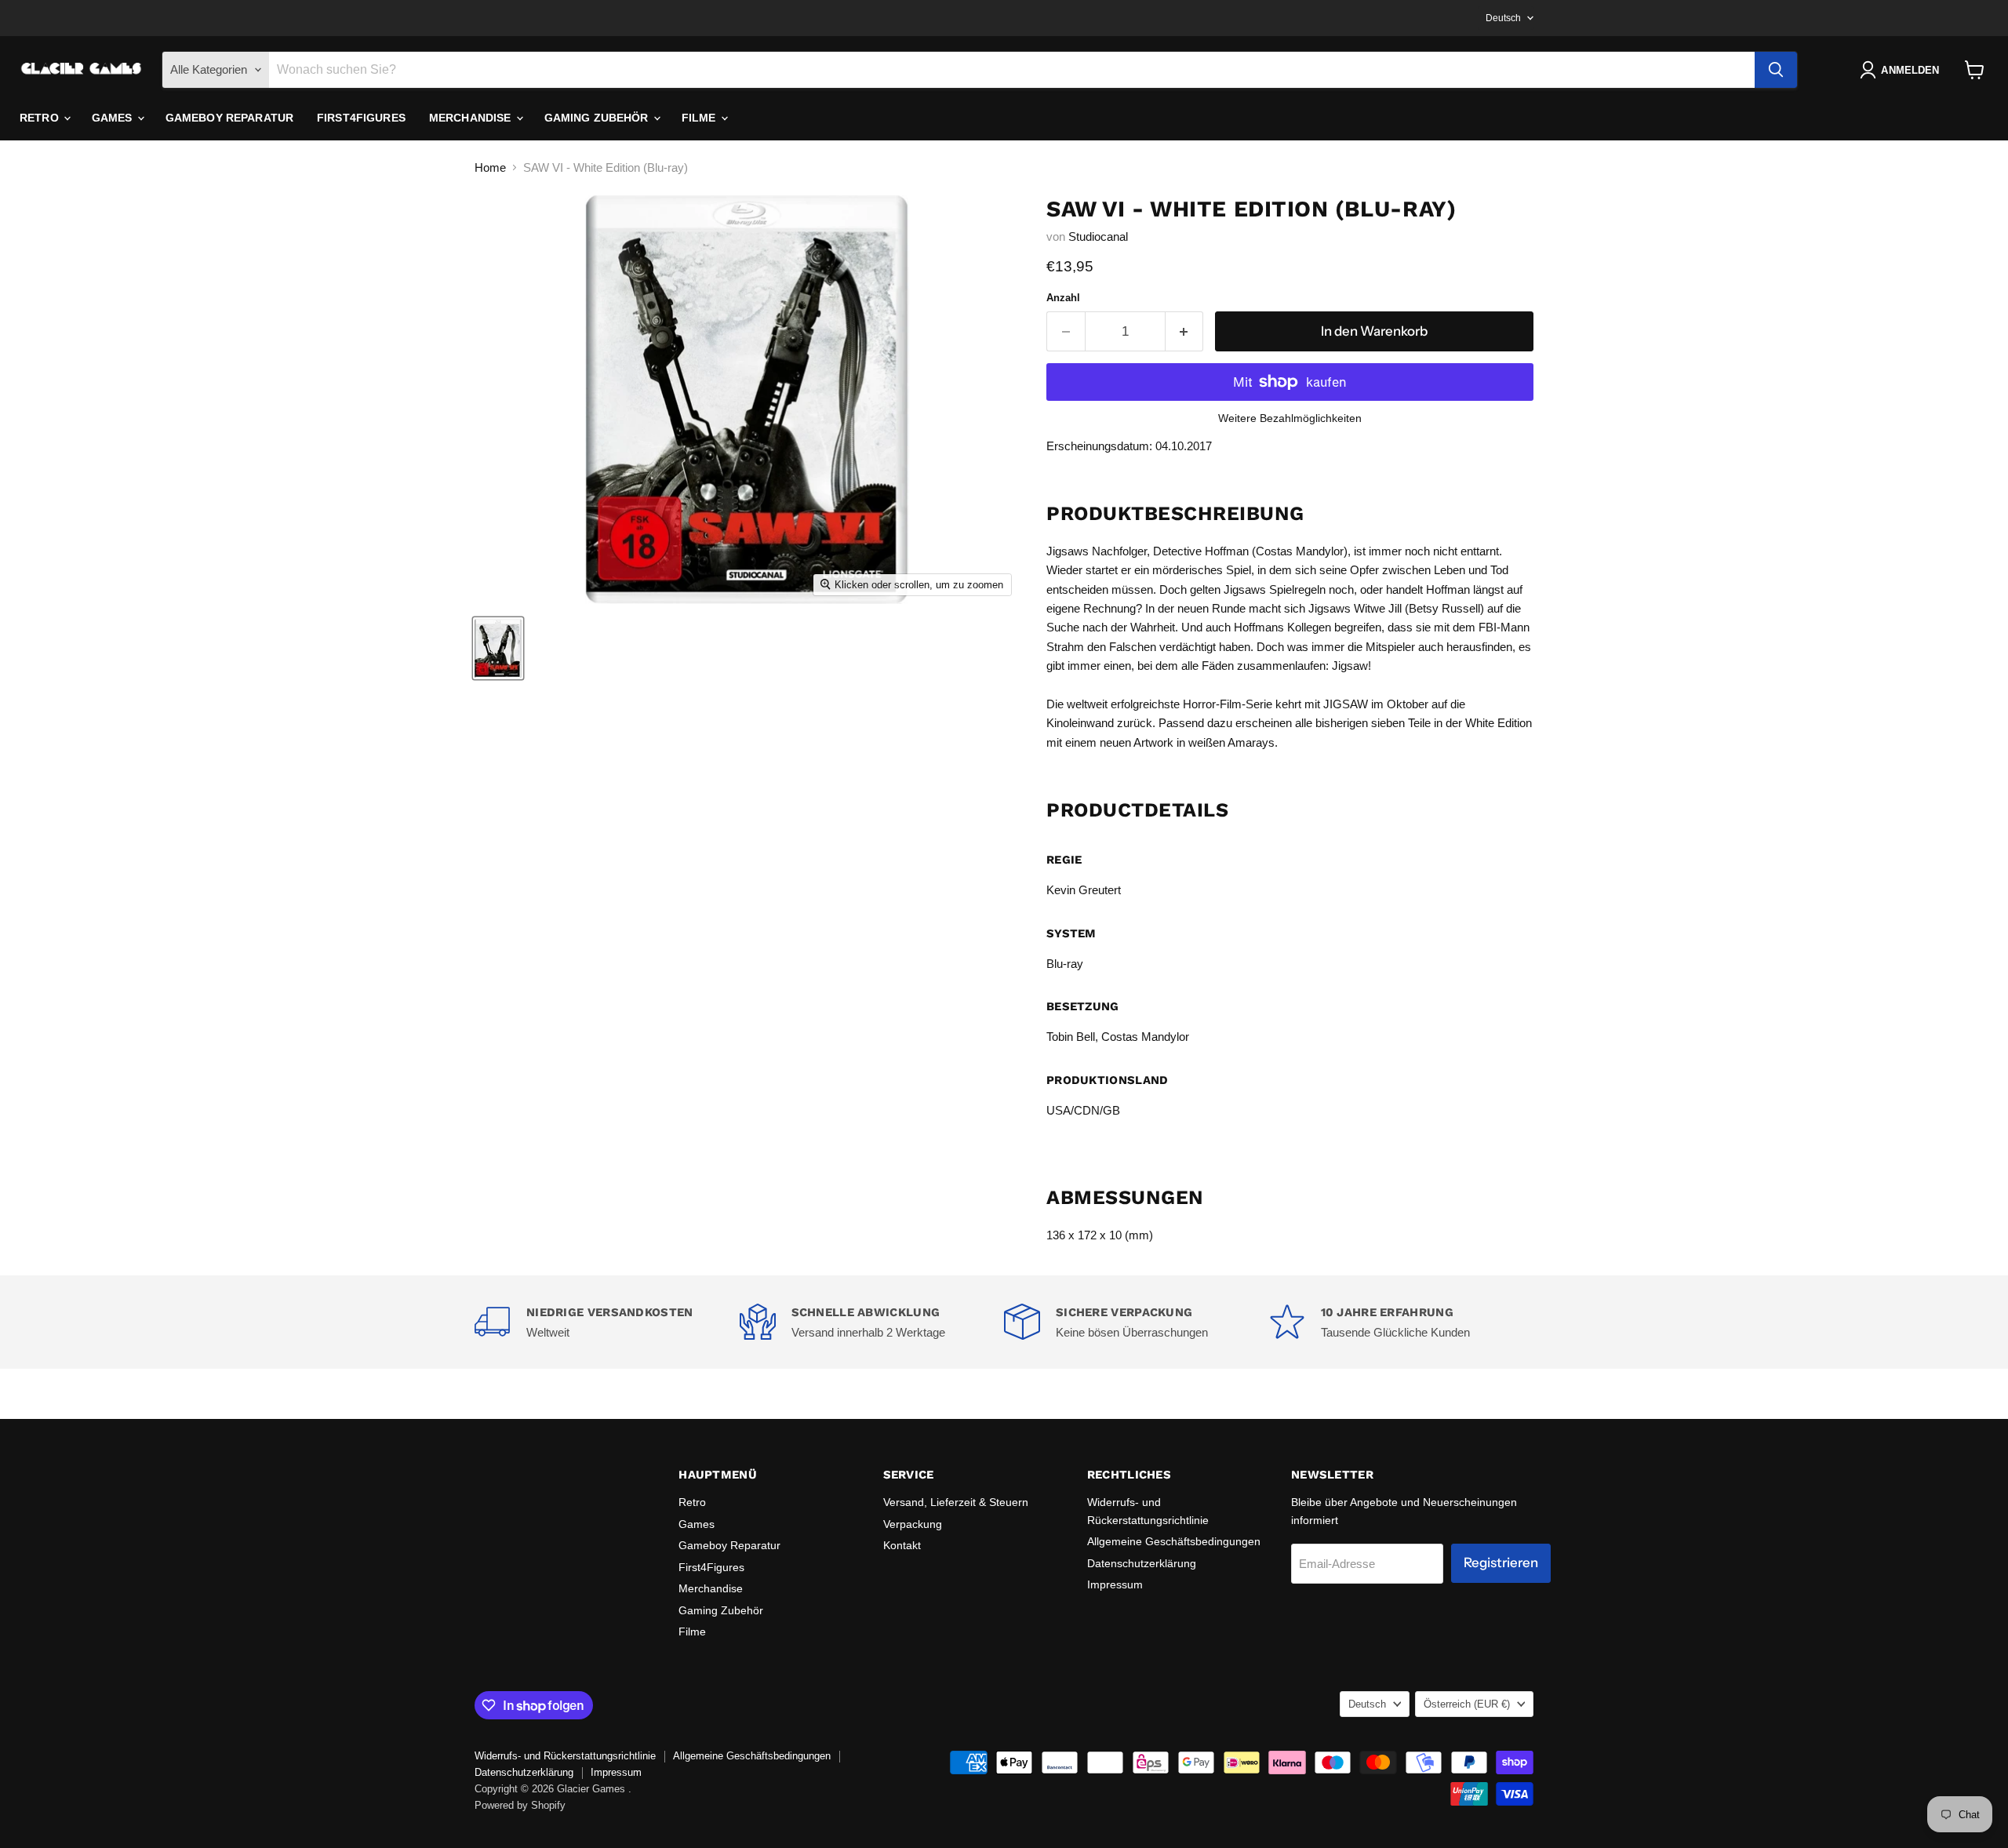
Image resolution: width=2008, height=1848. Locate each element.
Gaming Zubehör (598, 118)
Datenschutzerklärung (1142, 1563)
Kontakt (902, 1545)
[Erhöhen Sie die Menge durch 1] (1185, 331)
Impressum (1115, 1584)
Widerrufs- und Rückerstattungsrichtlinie (565, 1756)
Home (490, 167)
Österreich (1467, 1704)
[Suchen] (1776, 70)
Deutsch (1503, 18)
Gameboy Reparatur (229, 118)
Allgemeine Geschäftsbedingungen (1174, 1541)
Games (114, 118)
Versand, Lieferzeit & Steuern (956, 1502)
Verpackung (913, 1524)
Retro (41, 118)
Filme (700, 118)
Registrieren (1501, 1562)
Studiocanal (1098, 236)
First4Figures (361, 118)
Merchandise (472, 118)
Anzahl (1063, 298)
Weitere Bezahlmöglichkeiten (1290, 418)
